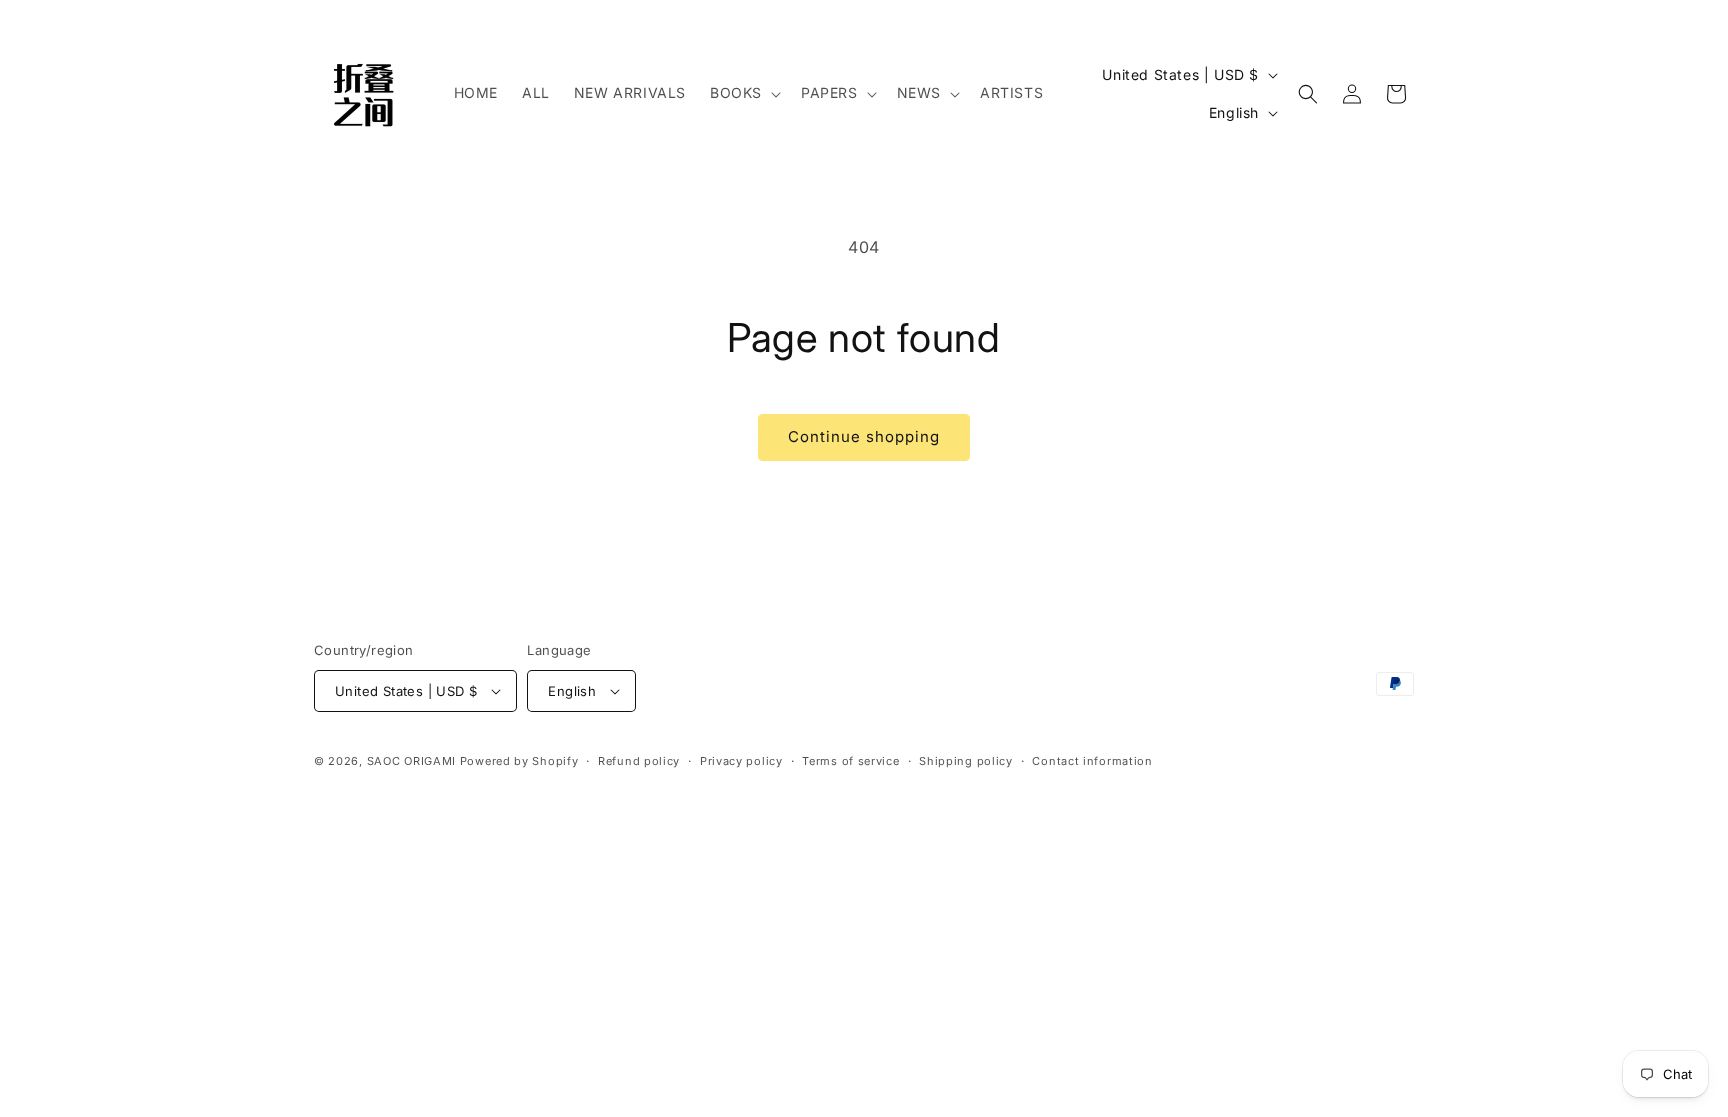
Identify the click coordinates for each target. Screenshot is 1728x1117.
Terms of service (850, 761)
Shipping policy (966, 761)
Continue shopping (864, 436)
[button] (743, 93)
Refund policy (639, 761)
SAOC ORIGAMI (411, 761)
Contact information (1092, 761)
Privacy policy (741, 761)
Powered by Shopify (519, 761)
